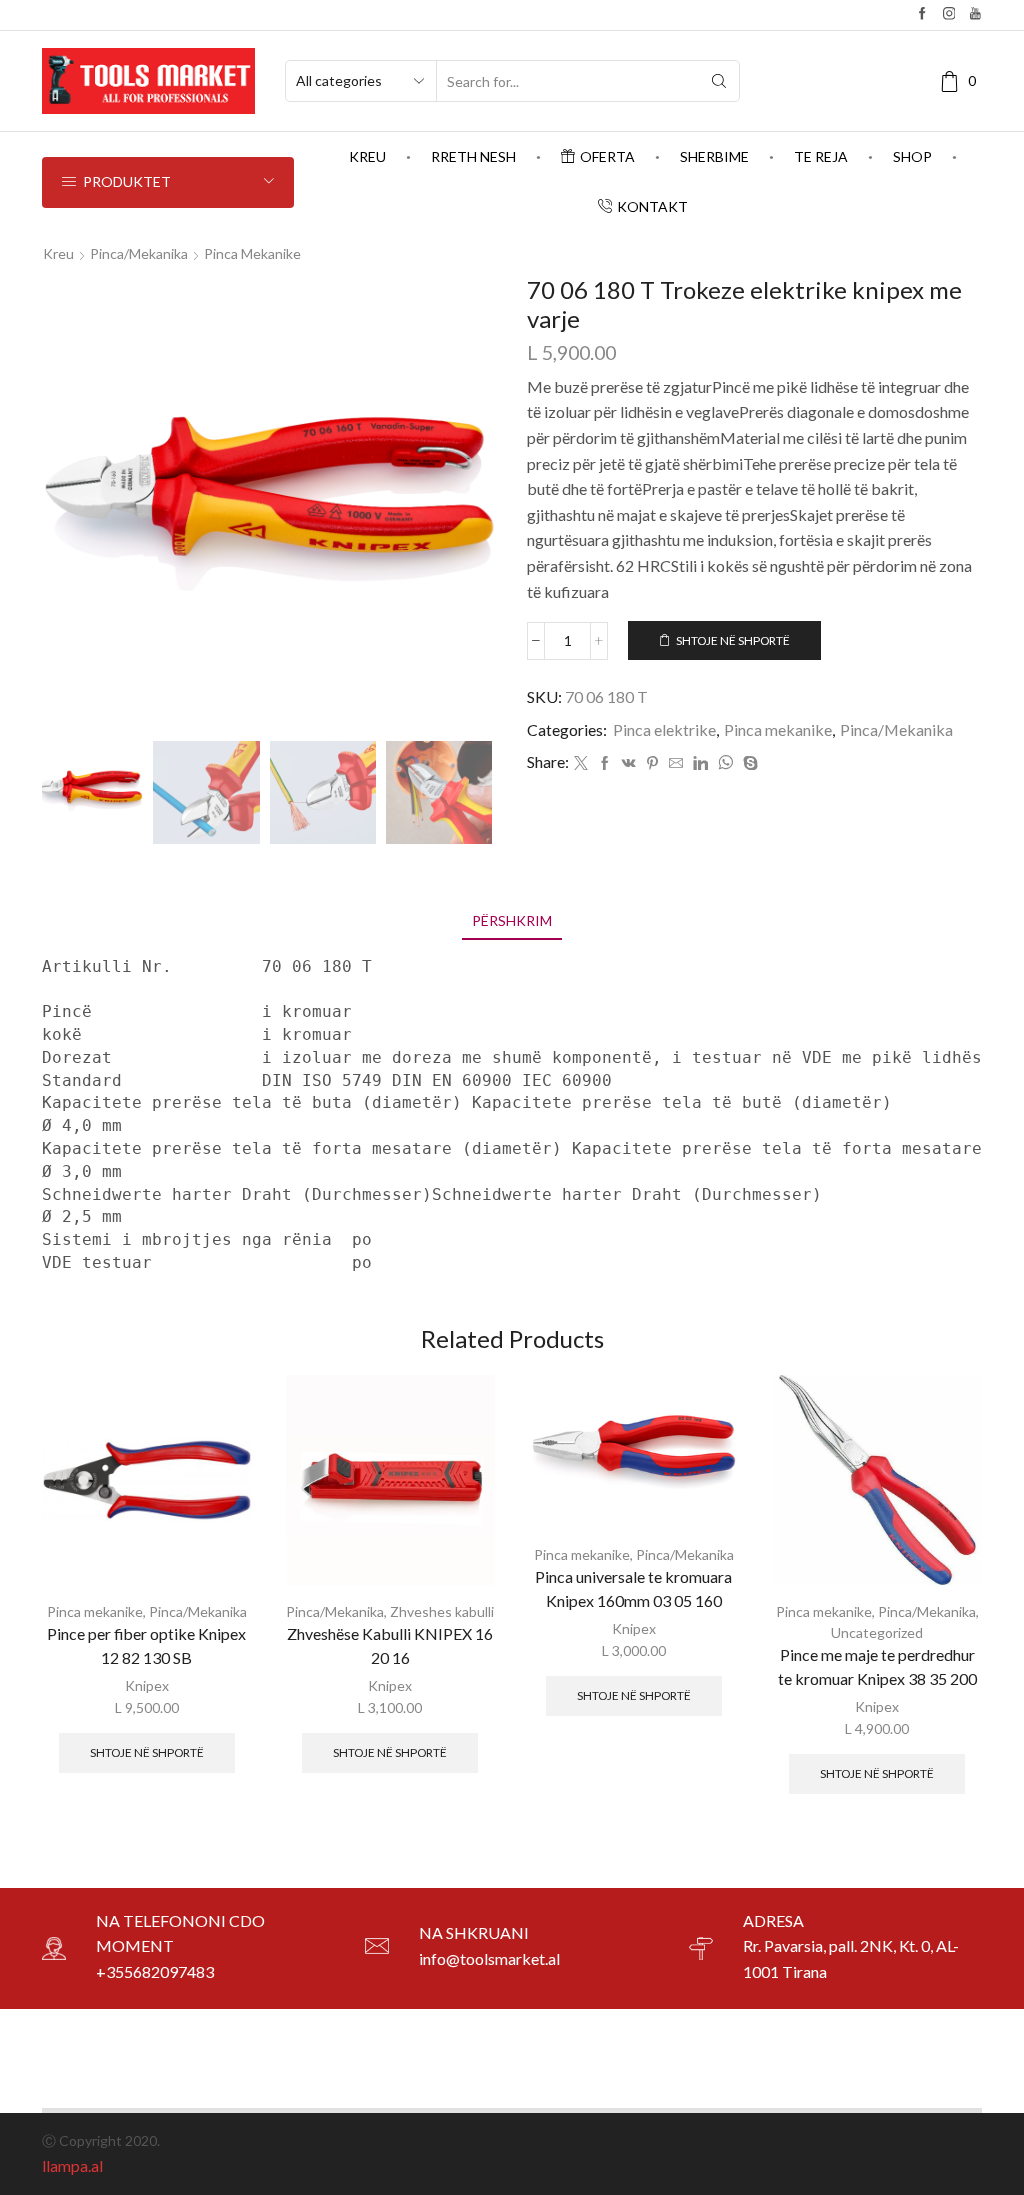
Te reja (821, 156)
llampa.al (72, 2165)
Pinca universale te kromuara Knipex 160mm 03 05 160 (633, 1588)
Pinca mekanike (252, 253)
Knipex (147, 1685)
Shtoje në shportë (733, 640)
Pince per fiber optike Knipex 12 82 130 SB (146, 1645)
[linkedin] (700, 763)
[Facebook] (922, 14)
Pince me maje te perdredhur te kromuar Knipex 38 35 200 (877, 1666)
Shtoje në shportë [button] (147, 1752)
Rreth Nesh (473, 156)
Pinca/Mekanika (139, 253)
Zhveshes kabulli (442, 1611)
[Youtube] (975, 14)
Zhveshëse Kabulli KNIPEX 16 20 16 (390, 1645)
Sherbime (714, 156)
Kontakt (652, 206)
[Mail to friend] (676, 763)
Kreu (367, 156)
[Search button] (719, 81)
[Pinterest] (652, 763)
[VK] (629, 763)
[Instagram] (949, 14)
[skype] (748, 763)
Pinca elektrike (664, 729)
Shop (912, 156)
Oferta (607, 156)
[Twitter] (581, 763)
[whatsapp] (725, 763)
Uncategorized (877, 1632)
